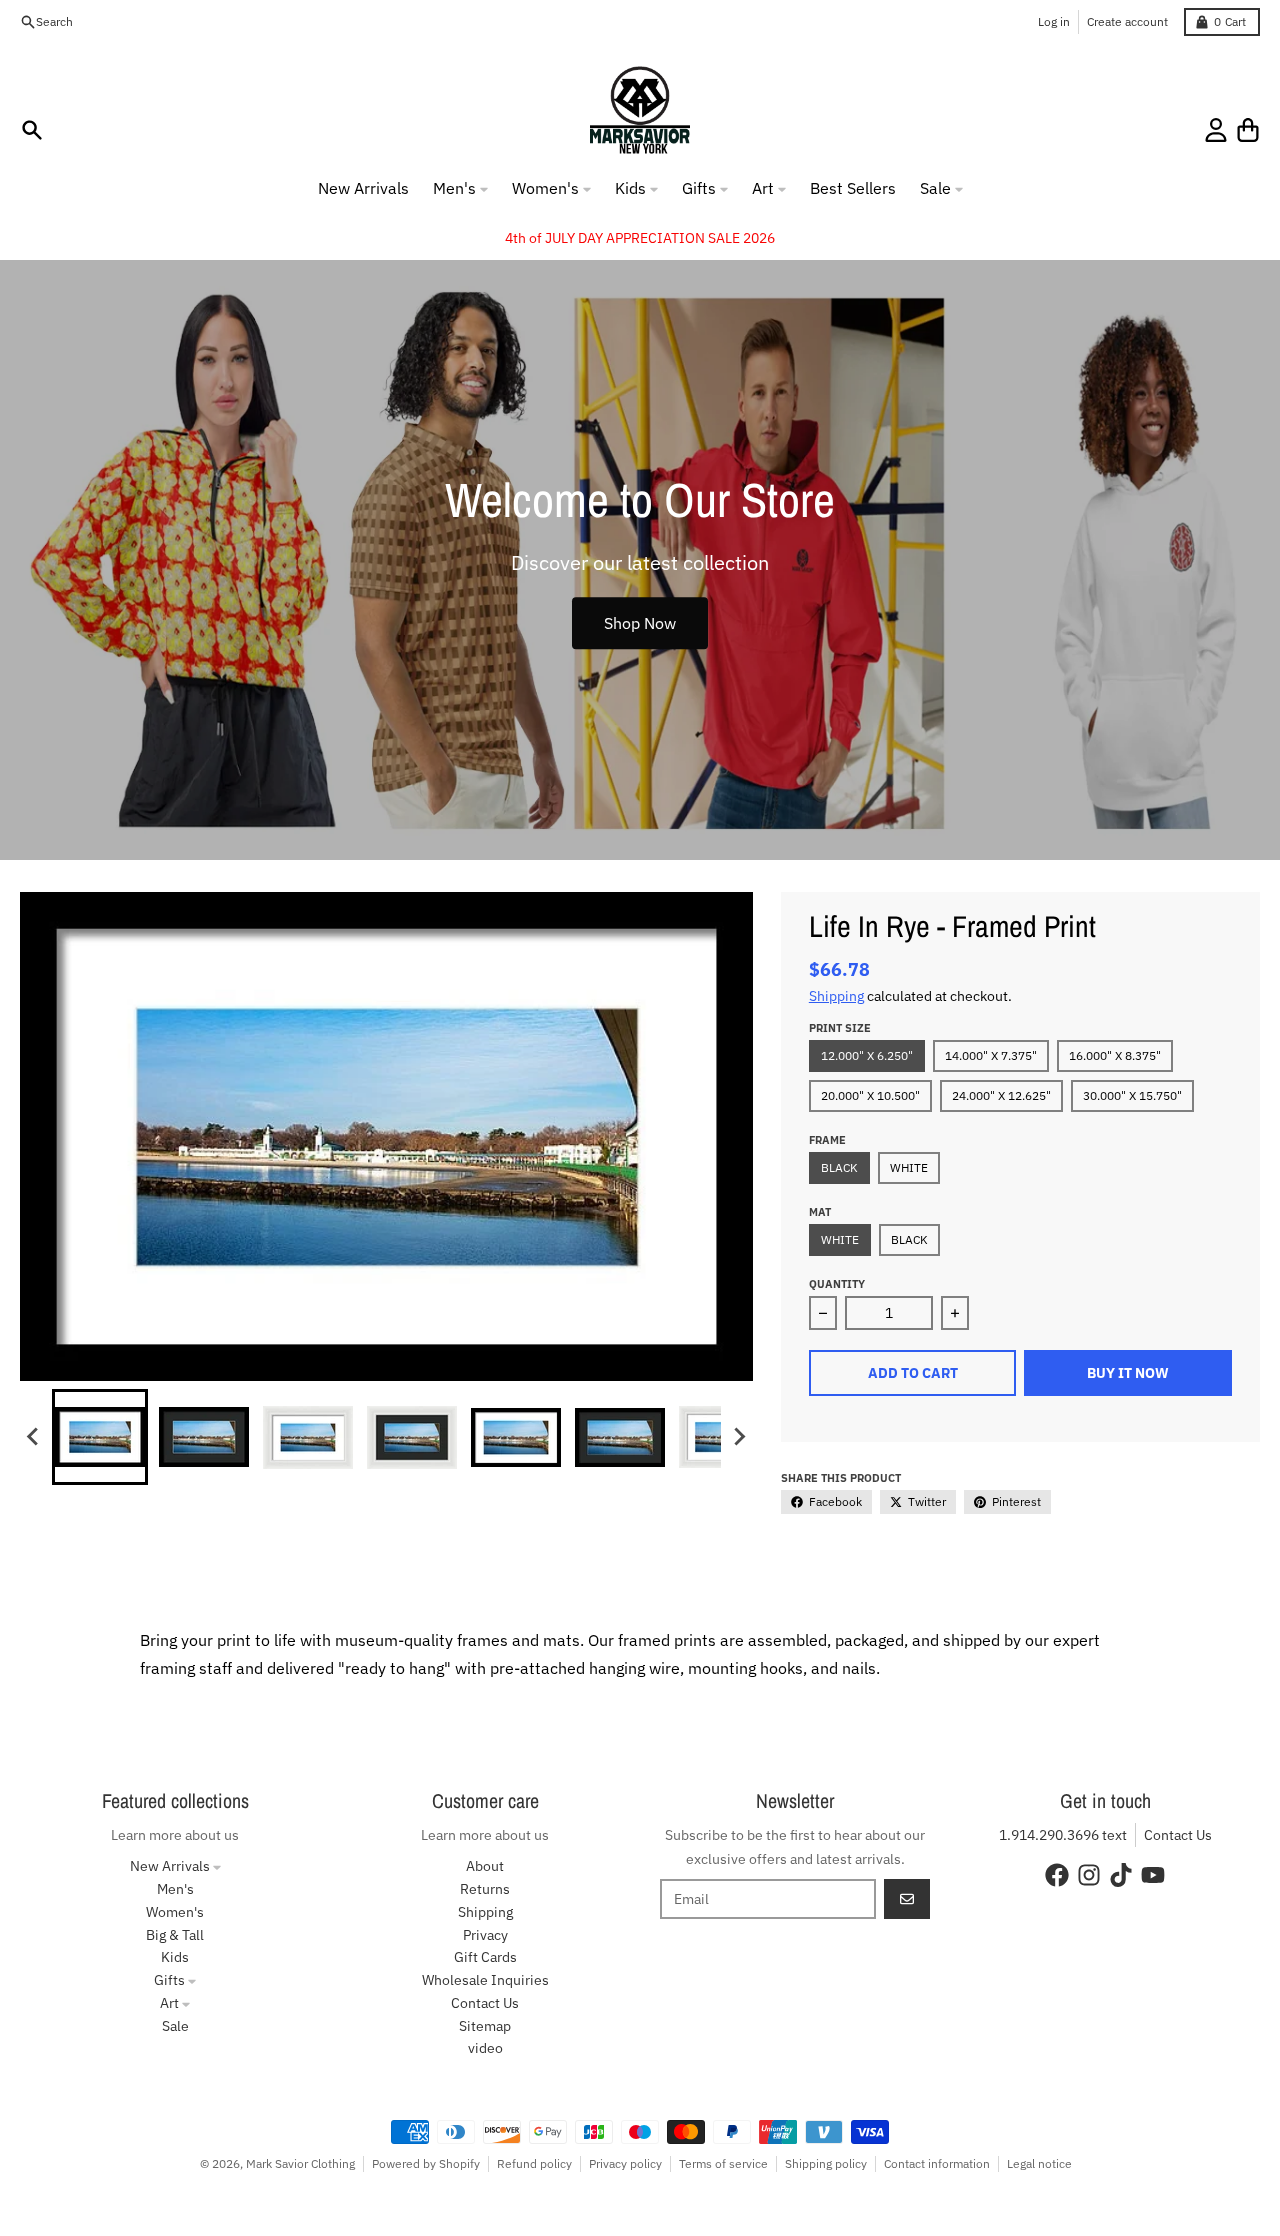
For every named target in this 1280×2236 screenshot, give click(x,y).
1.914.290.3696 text (1063, 1835)
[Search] (32, 130)
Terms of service (723, 2163)
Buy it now (1128, 1373)
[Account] (1216, 130)
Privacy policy (625, 2163)
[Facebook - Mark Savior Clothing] (1057, 1875)
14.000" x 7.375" (991, 1055)
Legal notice (1039, 2163)
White (909, 1167)
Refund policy (534, 2163)
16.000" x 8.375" (1115, 1055)
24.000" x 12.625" (1001, 1095)
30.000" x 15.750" (1132, 1095)
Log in (1054, 21)
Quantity (837, 1284)
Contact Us (1178, 1835)
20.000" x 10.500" (870, 1095)
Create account (1127, 21)
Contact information (937, 2163)
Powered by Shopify (426, 2163)
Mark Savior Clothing (300, 2163)
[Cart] (1248, 130)
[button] (100, 1437)
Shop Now (640, 623)
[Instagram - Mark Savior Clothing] (1089, 1875)
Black (839, 1167)
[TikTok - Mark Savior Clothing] (1121, 1875)
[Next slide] (739, 1437)
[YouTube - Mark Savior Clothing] (1153, 1875)
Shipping (836, 996)
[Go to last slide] (34, 1437)
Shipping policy (826, 2163)
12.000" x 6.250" (867, 1055)
